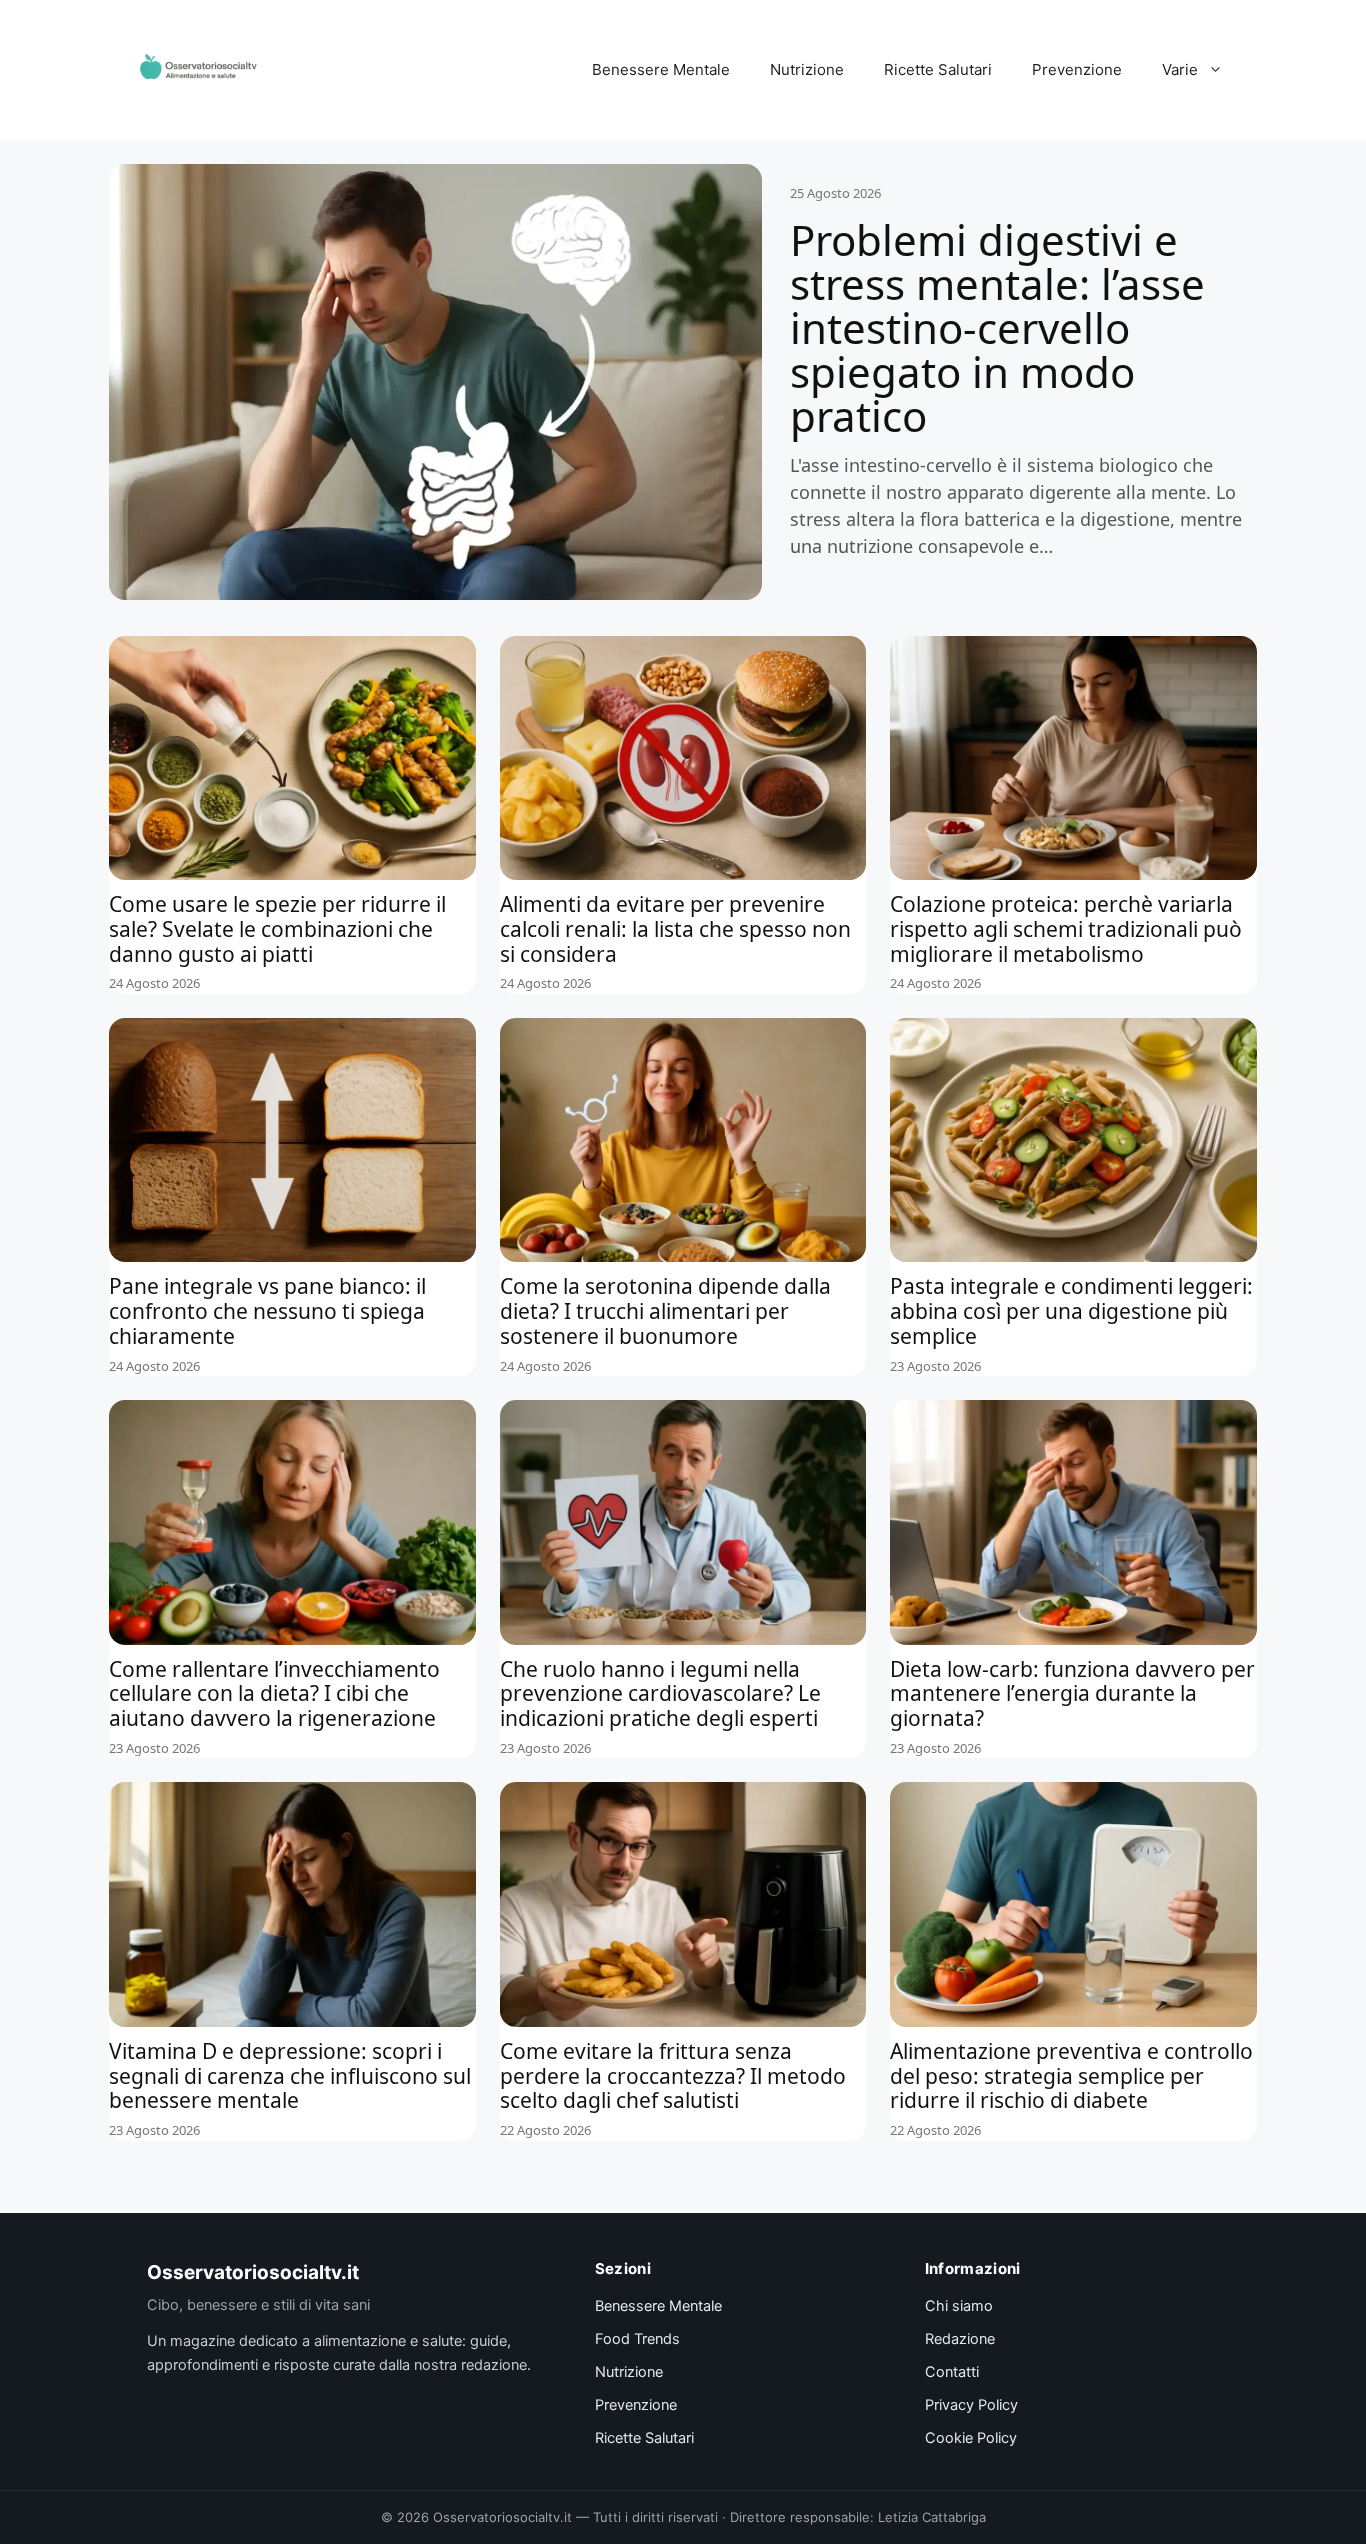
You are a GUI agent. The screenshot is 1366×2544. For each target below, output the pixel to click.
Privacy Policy (971, 2405)
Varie (1180, 69)
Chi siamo (959, 2306)
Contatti (952, 2372)
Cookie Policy (971, 2438)
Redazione (960, 2339)
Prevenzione (1077, 69)
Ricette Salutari (938, 69)
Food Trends (637, 2339)
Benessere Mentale (661, 69)
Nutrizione (807, 69)
